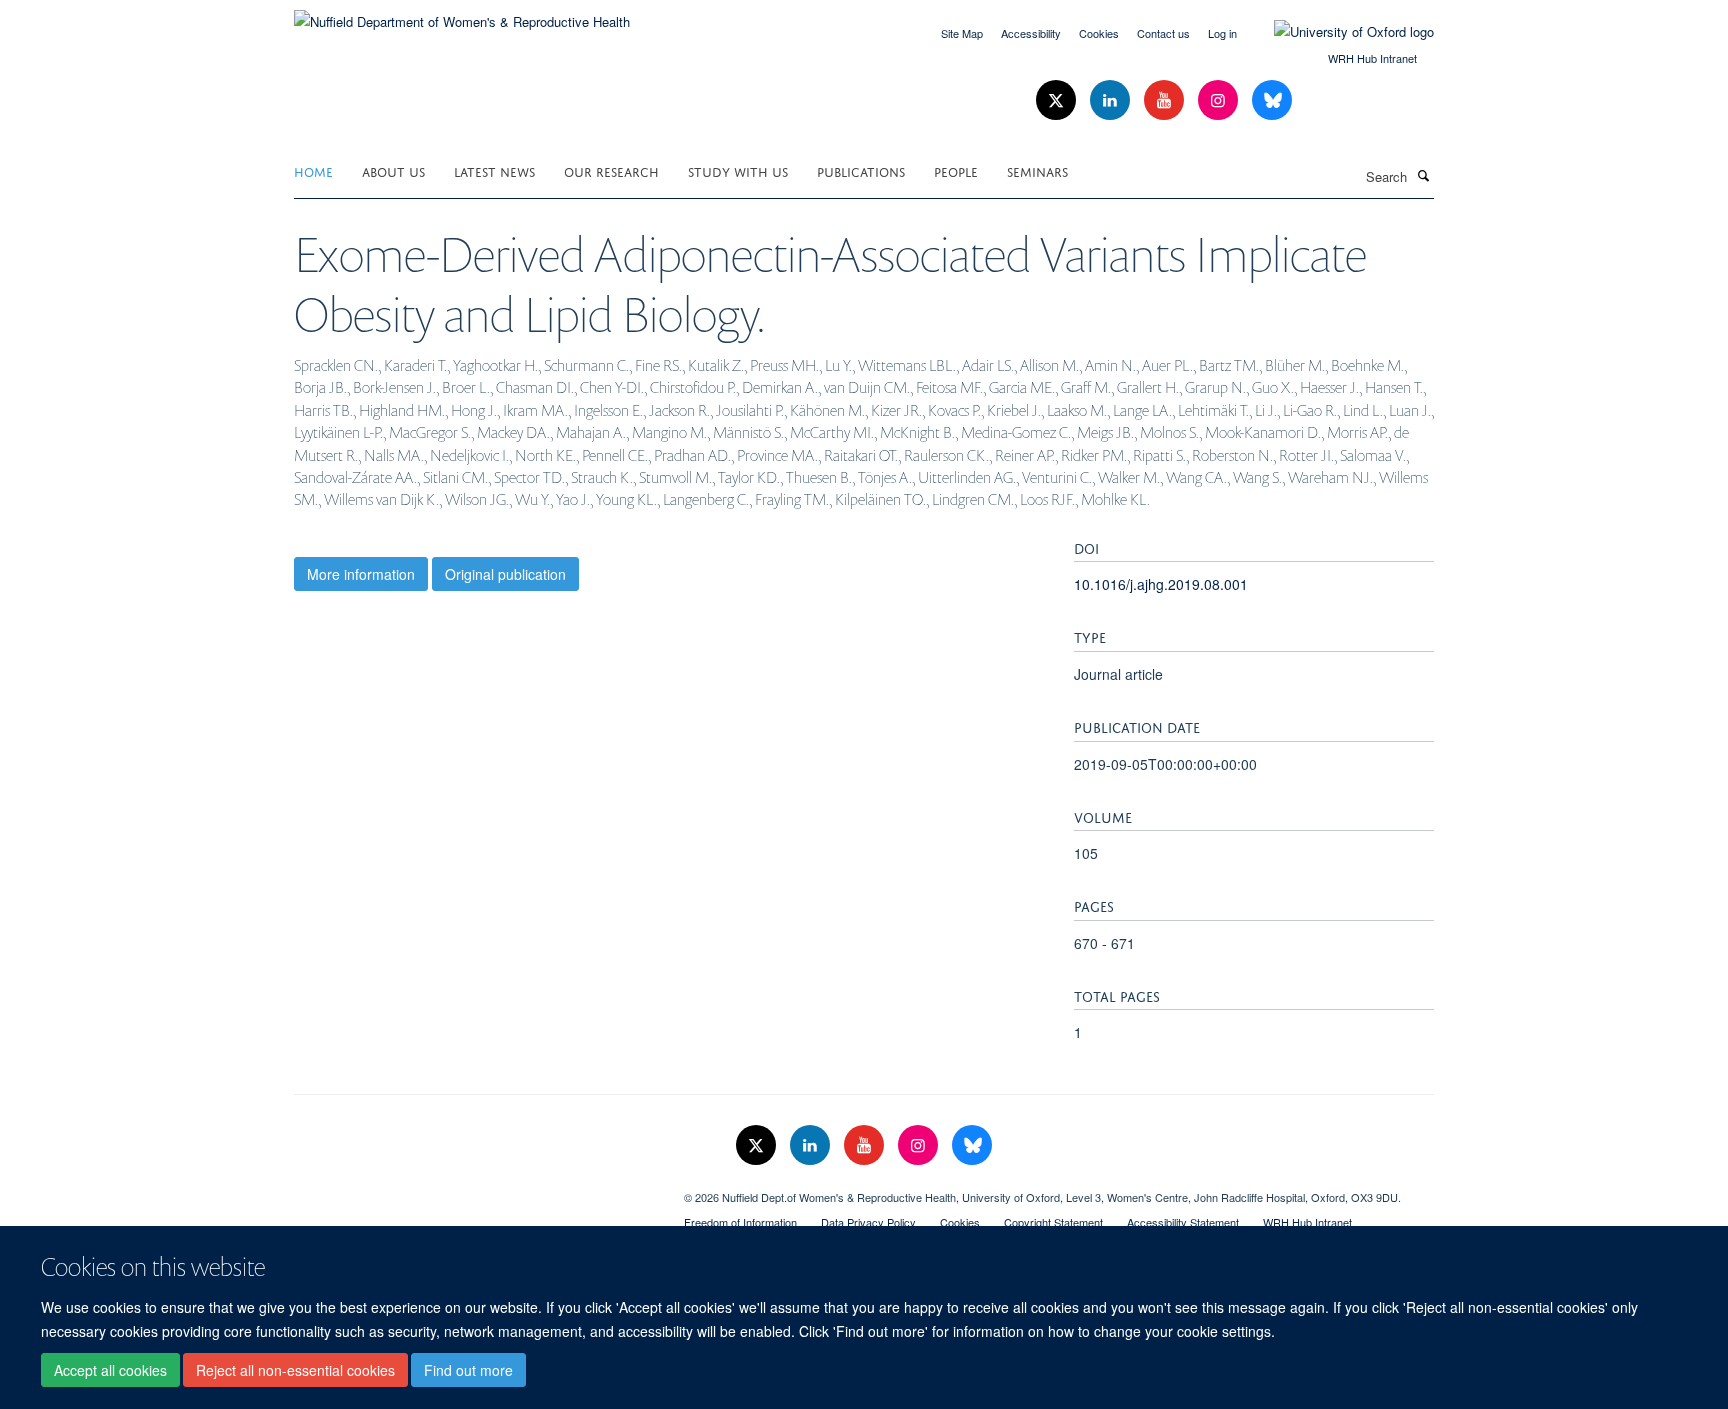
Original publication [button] (505, 574)
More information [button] (361, 574)
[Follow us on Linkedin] (1112, 100)
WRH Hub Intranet (1372, 58)
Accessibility (1031, 33)
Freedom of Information (740, 1222)
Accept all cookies (110, 1370)
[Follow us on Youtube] (1166, 100)
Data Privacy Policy (868, 1222)
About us (393, 170)
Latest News (494, 170)
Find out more (468, 1370)
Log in (1222, 33)
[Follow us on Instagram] (1220, 100)
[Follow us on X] (1058, 100)
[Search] (1423, 175)
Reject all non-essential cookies (295, 1370)
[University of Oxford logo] (1339, 32)
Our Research (611, 170)
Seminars (1037, 170)
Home (313, 170)
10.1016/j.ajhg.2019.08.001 (1161, 584)
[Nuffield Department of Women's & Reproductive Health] (462, 14)
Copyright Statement (1053, 1222)
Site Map (962, 33)
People (956, 170)
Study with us (738, 170)
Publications (861, 170)
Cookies (1099, 33)
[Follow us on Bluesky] (1272, 100)
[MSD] (474, 1190)
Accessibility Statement (1183, 1222)
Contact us (1163, 33)
